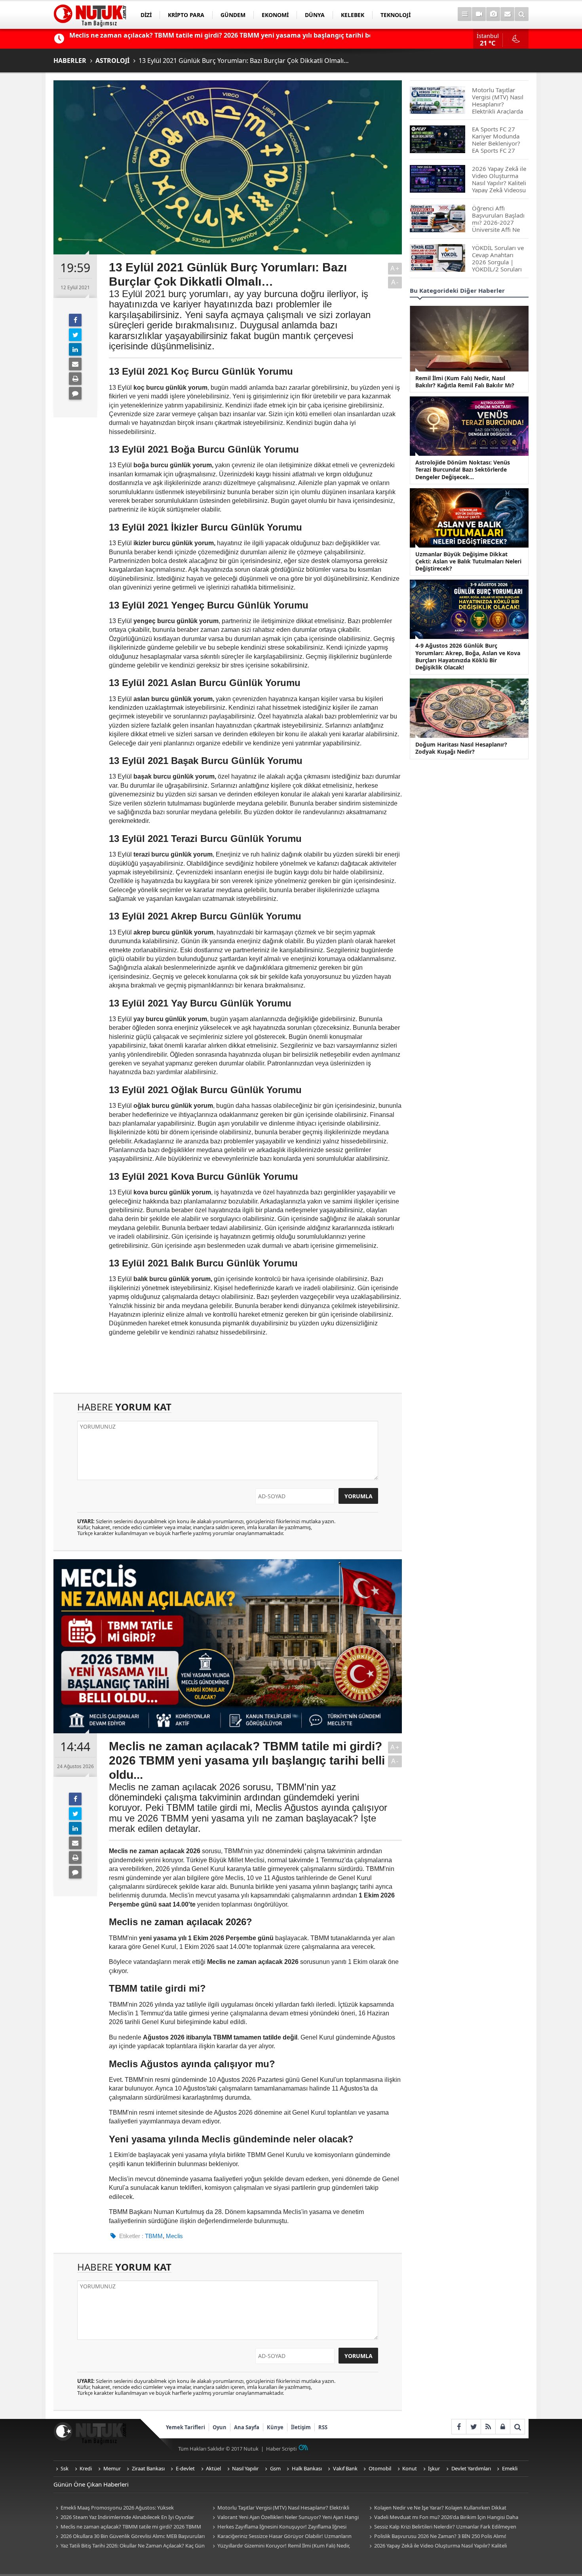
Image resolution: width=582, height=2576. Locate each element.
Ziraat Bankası (148, 2468)
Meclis (174, 2236)
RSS (323, 2427)
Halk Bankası (307, 2468)
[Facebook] (75, 320)
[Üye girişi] (503, 2427)
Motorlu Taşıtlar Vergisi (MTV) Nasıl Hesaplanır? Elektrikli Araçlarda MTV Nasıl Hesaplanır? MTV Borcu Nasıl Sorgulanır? (282, 2508)
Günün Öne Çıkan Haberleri (91, 2484)
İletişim (301, 2427)
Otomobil (380, 2468)
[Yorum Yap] (75, 393)
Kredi (86, 2468)
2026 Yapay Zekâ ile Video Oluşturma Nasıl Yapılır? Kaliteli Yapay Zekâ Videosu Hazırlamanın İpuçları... (437, 2546)
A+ (395, 268)
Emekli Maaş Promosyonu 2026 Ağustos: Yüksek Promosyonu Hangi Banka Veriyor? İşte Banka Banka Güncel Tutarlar (124, 2508)
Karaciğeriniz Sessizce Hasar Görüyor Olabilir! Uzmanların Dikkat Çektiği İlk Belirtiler (281, 2537)
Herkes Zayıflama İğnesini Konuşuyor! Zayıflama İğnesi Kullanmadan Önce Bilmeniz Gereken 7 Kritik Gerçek (278, 2527)
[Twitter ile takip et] (473, 2427)
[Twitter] (75, 335)
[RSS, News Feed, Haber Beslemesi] (488, 2427)
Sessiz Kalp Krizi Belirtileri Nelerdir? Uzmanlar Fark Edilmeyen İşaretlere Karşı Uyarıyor (442, 2527)
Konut (410, 2468)
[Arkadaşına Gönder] (75, 364)
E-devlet (185, 2468)
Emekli (510, 2468)
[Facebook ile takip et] (459, 2427)
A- (395, 282)
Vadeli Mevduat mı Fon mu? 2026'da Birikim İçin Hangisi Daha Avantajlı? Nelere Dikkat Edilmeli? (443, 2518)
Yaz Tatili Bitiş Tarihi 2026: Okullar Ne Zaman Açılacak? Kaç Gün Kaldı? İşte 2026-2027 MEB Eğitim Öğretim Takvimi (129, 2546)
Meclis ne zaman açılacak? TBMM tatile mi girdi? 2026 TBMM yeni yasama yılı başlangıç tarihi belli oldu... (127, 2527)
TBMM (154, 2236)
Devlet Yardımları (471, 2468)
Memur (112, 2468)
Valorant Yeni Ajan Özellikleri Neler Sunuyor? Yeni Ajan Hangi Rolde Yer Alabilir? (284, 2518)
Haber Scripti (281, 2449)
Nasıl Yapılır (245, 2468)
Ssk (65, 2468)
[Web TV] (479, 14)
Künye (275, 2427)
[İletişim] (507, 14)
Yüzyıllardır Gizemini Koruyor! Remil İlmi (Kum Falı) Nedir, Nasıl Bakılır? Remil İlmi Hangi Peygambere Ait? (280, 2546)
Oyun (220, 2427)
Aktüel (213, 2468)
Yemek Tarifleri (185, 2427)
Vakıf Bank (345, 2468)
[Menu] (465, 14)
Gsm (275, 2468)
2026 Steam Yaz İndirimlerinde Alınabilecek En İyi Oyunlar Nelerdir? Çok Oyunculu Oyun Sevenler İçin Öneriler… (124, 2518)
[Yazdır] (75, 379)
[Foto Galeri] (493, 14)
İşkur (434, 2468)
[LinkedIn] (75, 349)
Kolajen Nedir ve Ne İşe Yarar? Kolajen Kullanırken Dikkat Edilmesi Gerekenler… (437, 2508)
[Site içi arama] (522, 14)
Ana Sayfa (247, 2427)
